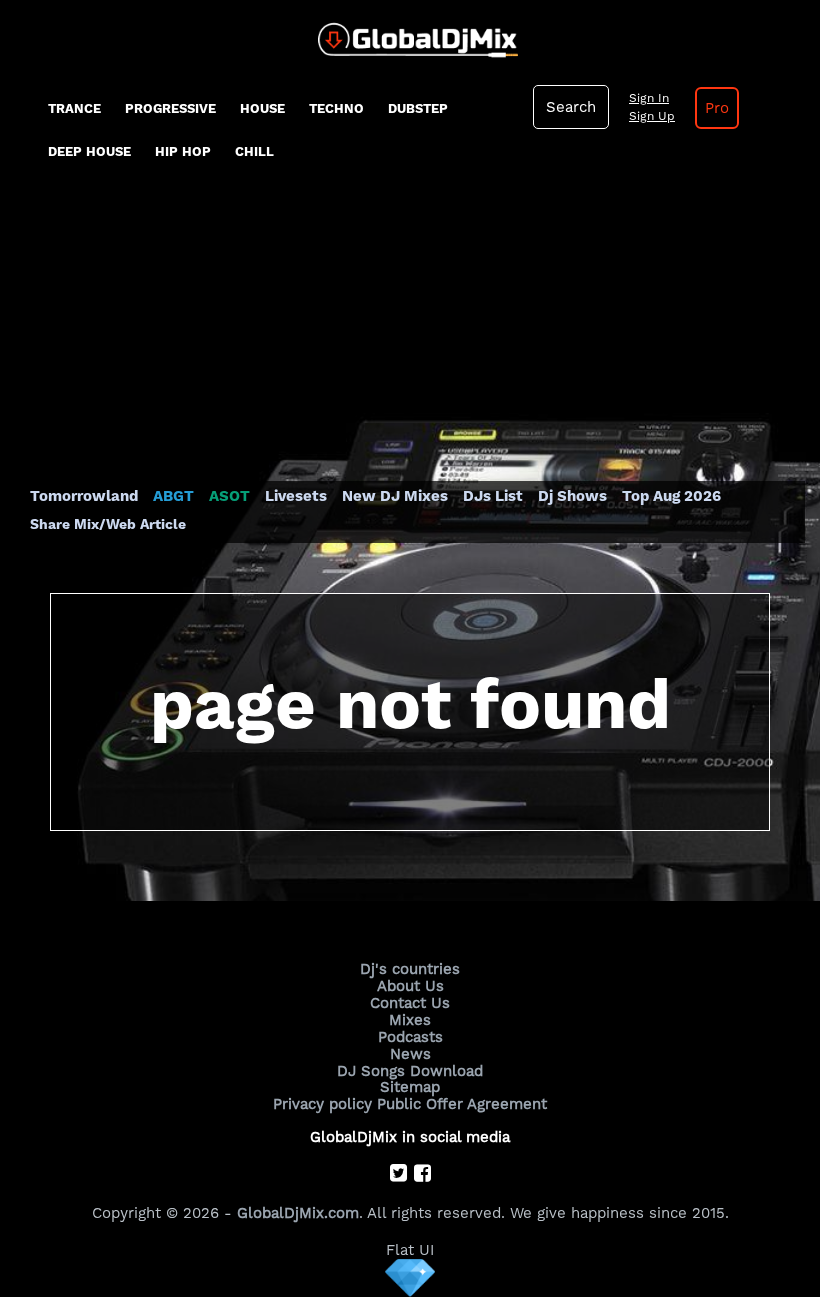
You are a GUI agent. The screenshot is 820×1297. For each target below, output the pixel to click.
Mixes (410, 1020)
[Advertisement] (410, 336)
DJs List (493, 496)
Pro (717, 108)
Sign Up (652, 116)
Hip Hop (183, 151)
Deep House (89, 151)
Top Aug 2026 (671, 496)
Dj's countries (410, 969)
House (262, 108)
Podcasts (410, 1037)
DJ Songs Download (410, 1071)
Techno (336, 108)
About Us (410, 986)
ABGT (173, 496)
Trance (74, 108)
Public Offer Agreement (462, 1104)
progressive (170, 108)
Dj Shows (572, 496)
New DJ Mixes (395, 496)
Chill (254, 151)
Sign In (649, 98)
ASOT (229, 496)
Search (571, 107)
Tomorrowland (84, 496)
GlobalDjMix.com (298, 1213)
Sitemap (410, 1087)
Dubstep (418, 108)
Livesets (296, 496)
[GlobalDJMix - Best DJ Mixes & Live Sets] (410, 33)
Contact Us (410, 1003)
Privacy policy (322, 1104)
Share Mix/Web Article (108, 524)
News (410, 1054)
